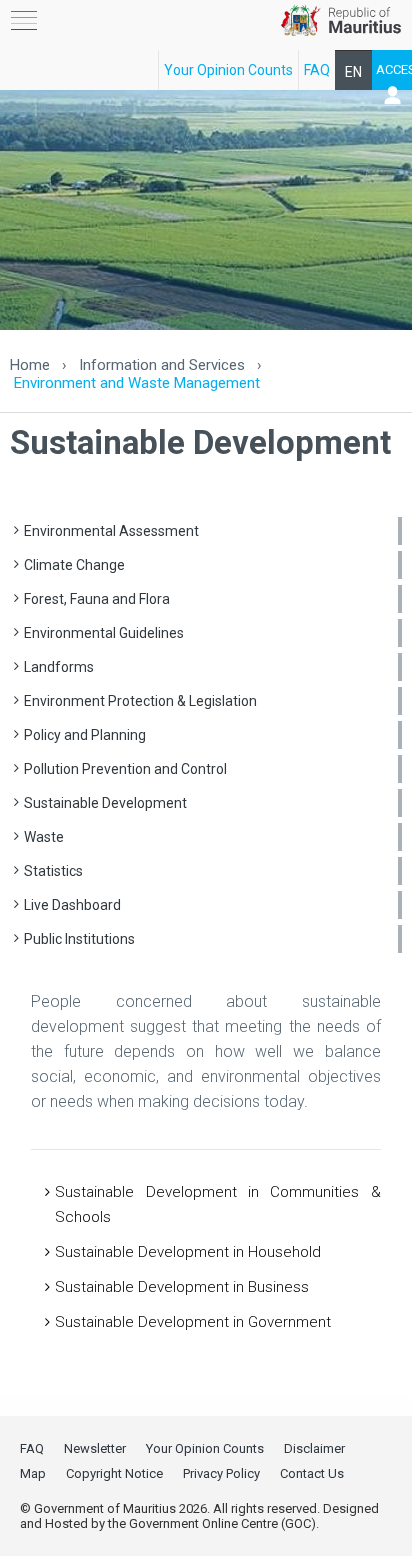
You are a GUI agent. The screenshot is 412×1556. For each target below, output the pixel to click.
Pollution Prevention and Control (125, 769)
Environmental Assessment (111, 531)
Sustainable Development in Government (193, 1322)
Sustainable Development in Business (182, 1287)
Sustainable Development (105, 803)
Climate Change (74, 565)
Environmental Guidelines (104, 633)
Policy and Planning (85, 735)
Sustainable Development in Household (188, 1252)
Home (30, 365)
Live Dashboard (72, 905)
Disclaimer (314, 1448)
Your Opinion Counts (228, 70)
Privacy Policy (221, 1473)
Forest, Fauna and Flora (97, 599)
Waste (44, 837)
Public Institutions (79, 939)
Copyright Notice (114, 1473)
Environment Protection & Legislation (140, 701)
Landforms (59, 667)
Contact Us (312, 1473)
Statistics (53, 871)
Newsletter (95, 1448)
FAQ (317, 70)
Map (33, 1473)
